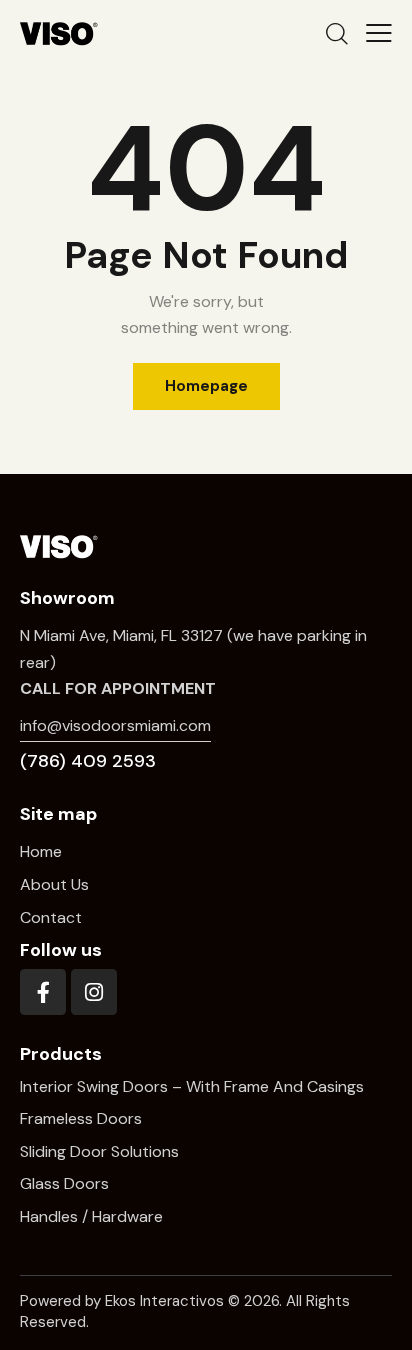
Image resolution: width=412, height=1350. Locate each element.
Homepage (206, 386)
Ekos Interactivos (164, 1301)
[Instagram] (94, 992)
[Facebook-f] (43, 992)
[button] (379, 33)
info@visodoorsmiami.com (115, 725)
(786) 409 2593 (88, 761)
